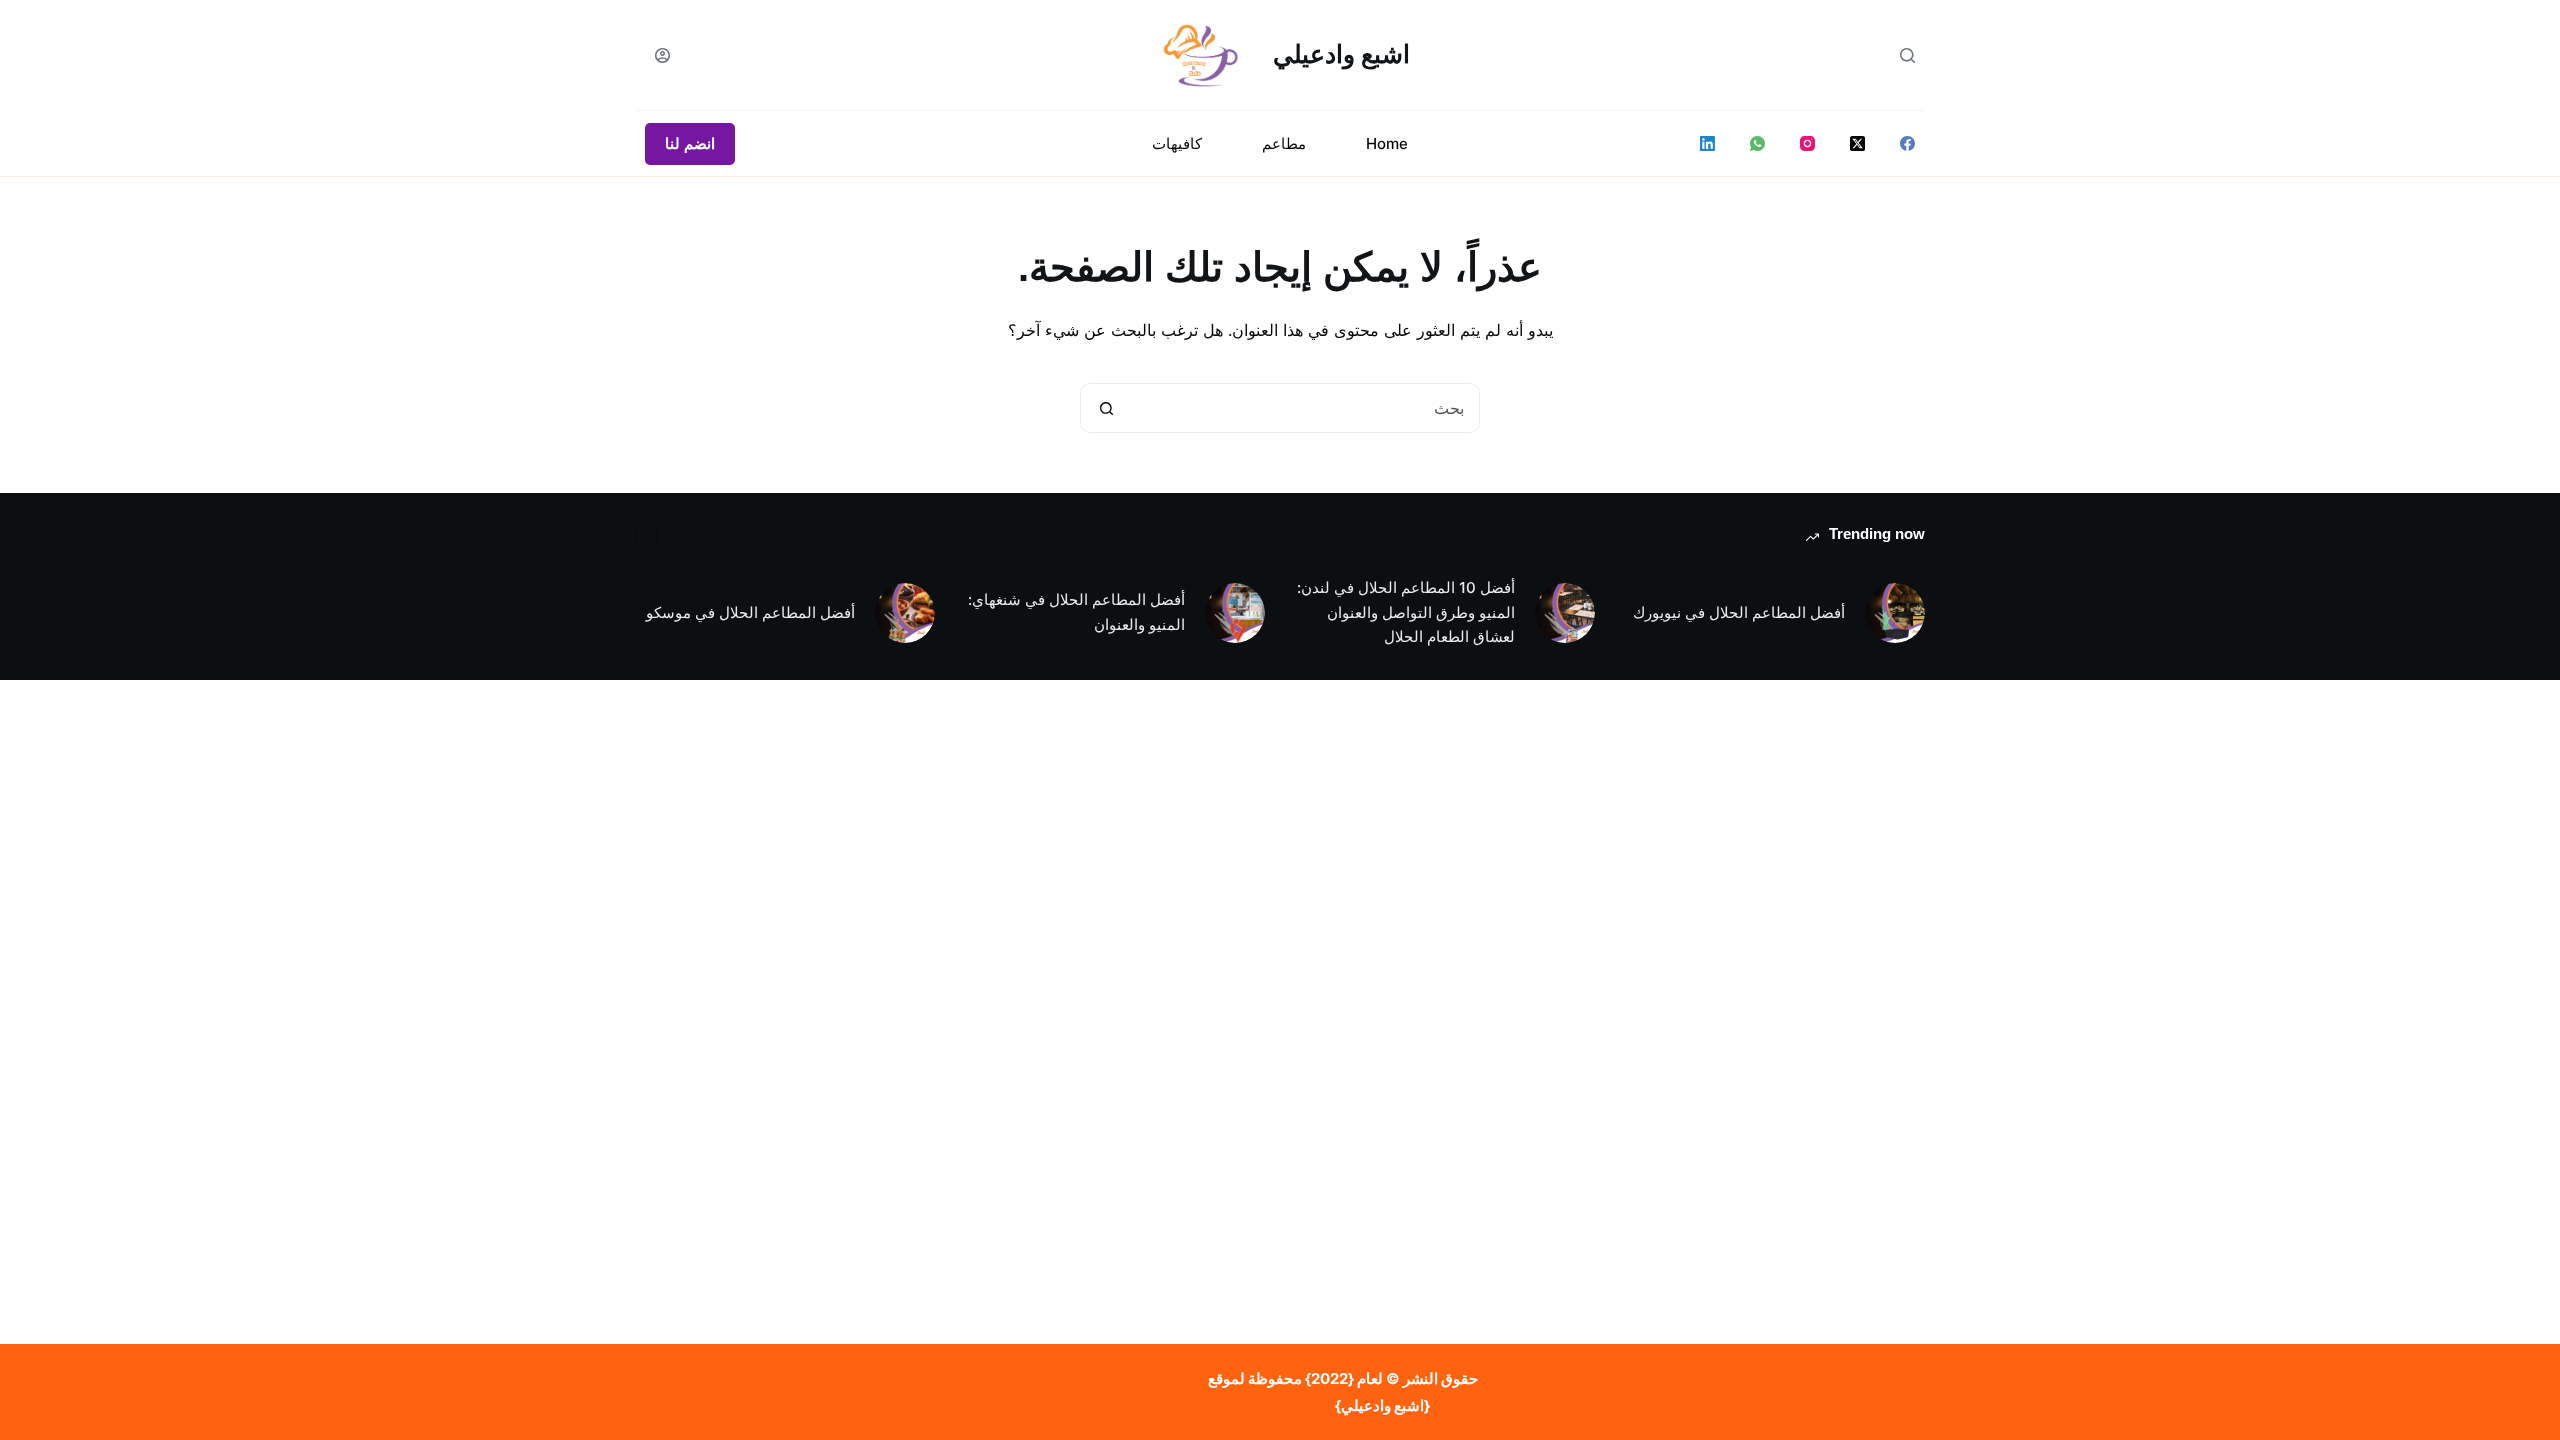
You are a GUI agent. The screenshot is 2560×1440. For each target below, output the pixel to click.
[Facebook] (1907, 143)
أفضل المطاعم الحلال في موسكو (750, 612)
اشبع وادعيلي (1341, 54)
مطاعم (1284, 143)
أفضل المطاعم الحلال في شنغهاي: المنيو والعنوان (1076, 612)
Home (1387, 143)
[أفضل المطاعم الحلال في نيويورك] (1895, 613)
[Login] (662, 55)
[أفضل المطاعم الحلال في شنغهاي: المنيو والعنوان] (1235, 613)
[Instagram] (1807, 143)
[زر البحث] (1106, 408)
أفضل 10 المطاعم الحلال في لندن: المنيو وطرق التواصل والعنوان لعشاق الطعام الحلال (1406, 612)
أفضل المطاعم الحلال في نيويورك (1739, 612)
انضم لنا (690, 143)
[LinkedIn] (1707, 143)
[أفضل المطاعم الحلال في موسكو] (905, 613)
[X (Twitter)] (1857, 143)
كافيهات (1177, 143)
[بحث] (1907, 55)
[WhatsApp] (1757, 143)
